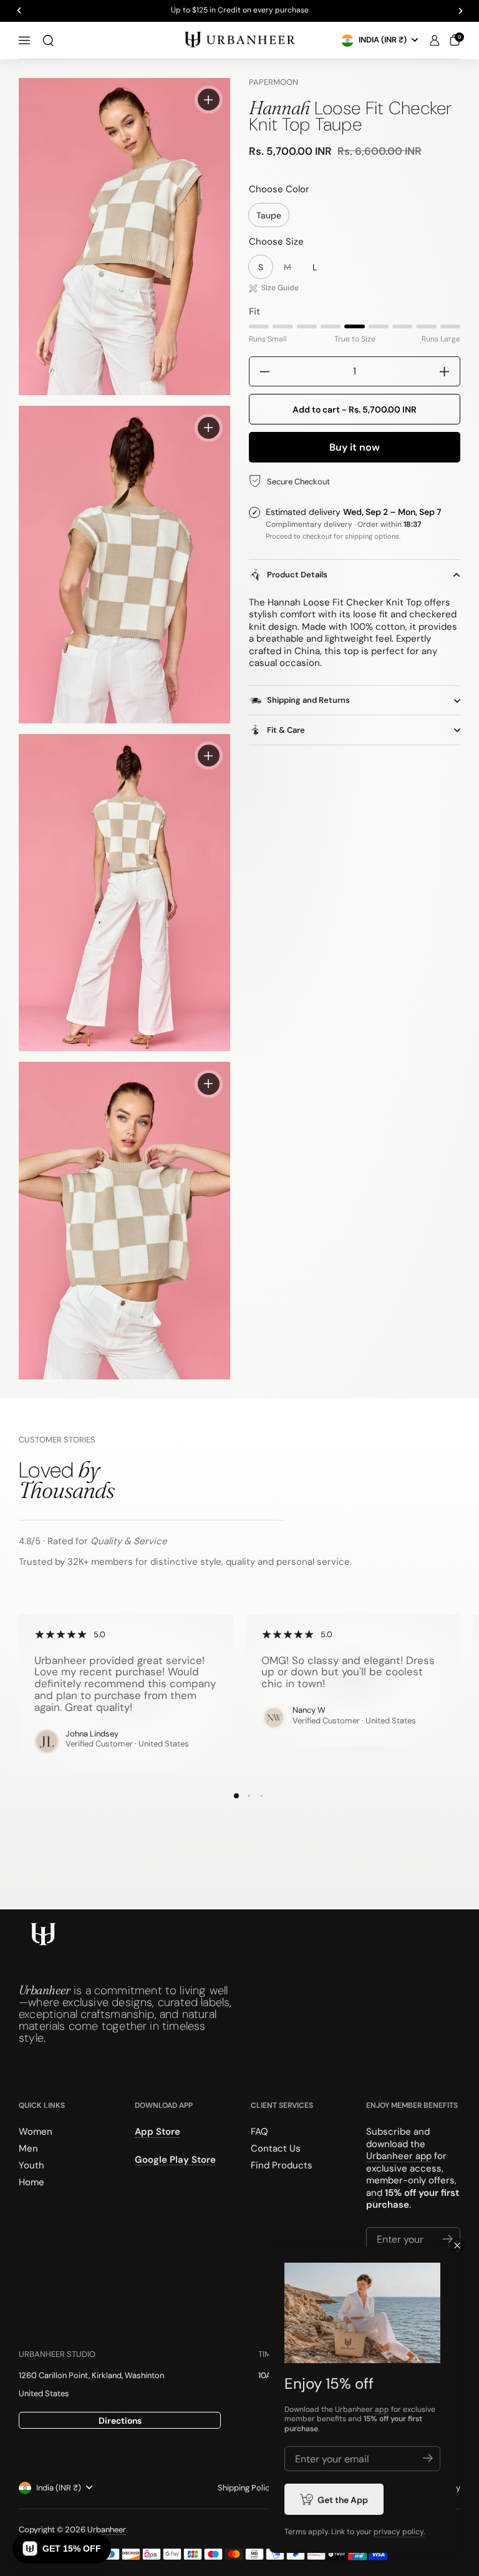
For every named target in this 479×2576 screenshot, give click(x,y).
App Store (157, 2132)
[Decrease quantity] (260, 371)
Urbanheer (107, 2529)
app (382, 2409)
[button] (48, 41)
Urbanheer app (399, 2156)
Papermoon (273, 82)
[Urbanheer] (239, 40)
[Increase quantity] (449, 371)
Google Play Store (175, 2159)
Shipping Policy (246, 2488)
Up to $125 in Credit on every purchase (240, 11)
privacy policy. (399, 2532)
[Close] (457, 2245)
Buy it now (355, 447)
